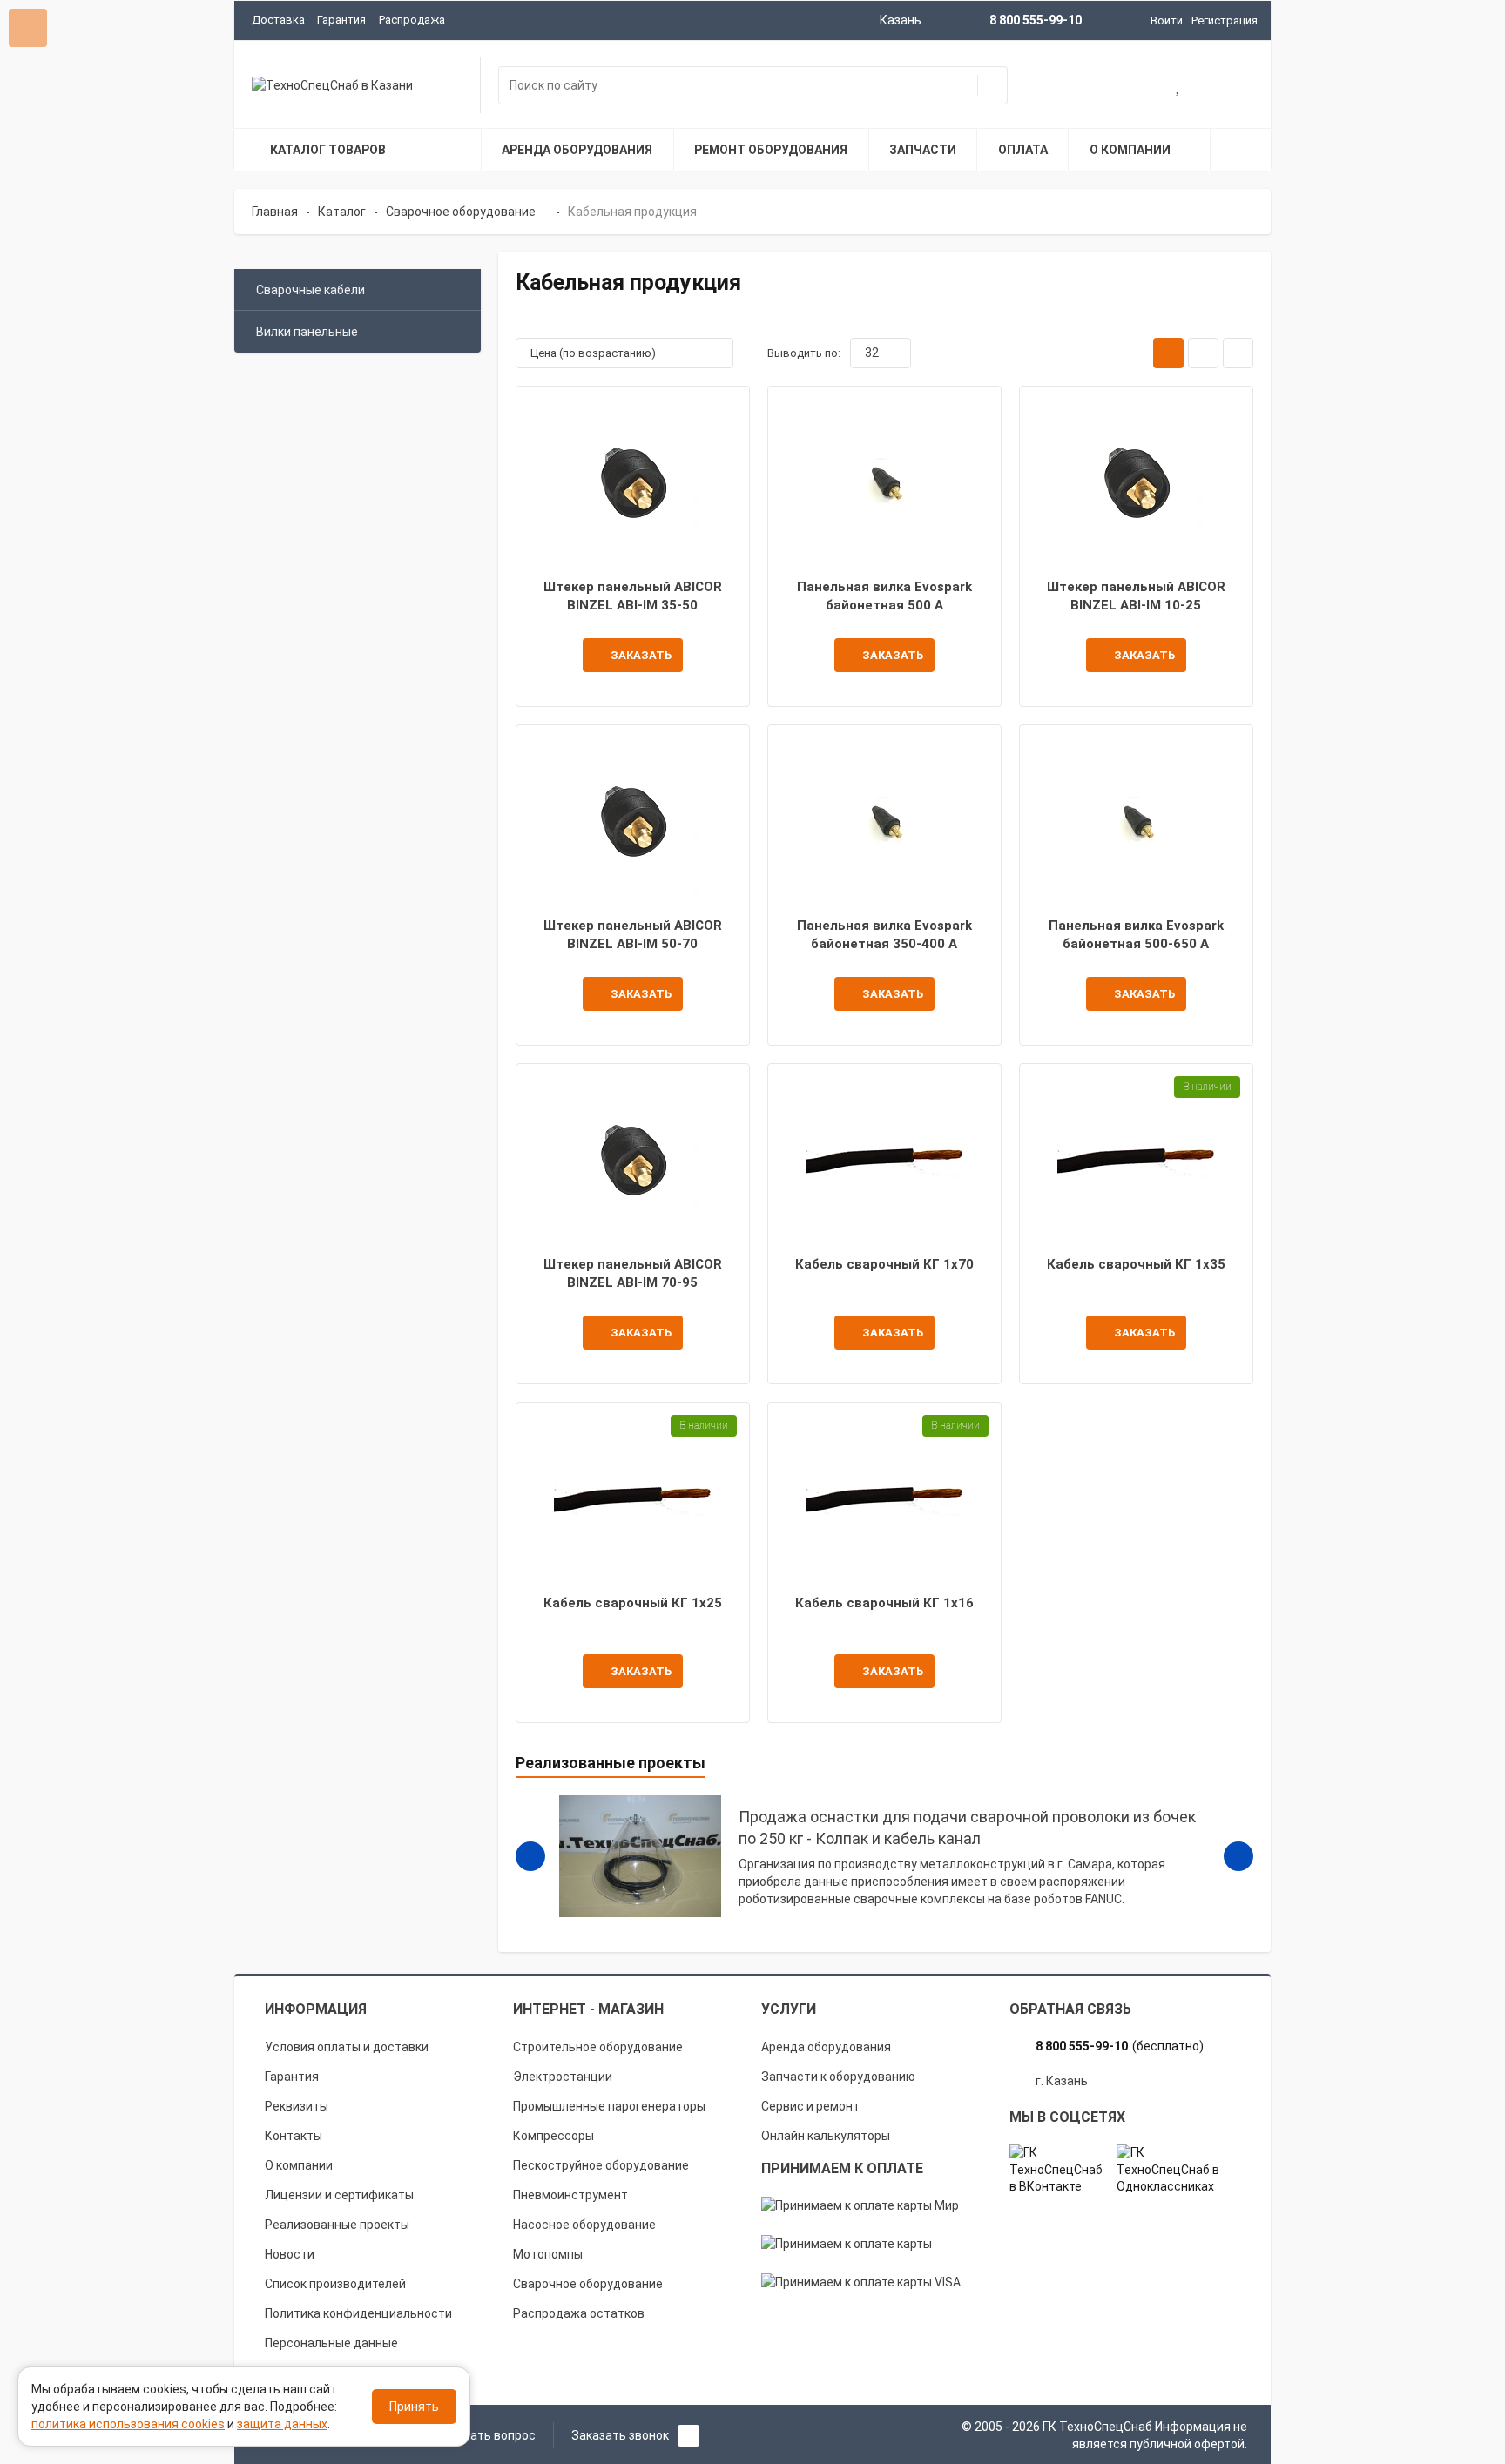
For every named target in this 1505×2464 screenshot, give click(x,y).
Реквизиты (297, 2106)
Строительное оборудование (598, 2047)
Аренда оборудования (826, 2047)
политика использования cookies (128, 2424)
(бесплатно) (1120, 2046)
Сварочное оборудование (588, 2284)
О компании (299, 2165)
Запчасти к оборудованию (838, 2077)
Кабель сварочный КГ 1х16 (884, 1603)
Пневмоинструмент (570, 2195)
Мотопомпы (548, 2254)
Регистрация (1225, 20)
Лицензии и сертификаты (339, 2195)
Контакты (294, 2136)
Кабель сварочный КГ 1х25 (633, 1603)
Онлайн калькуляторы (826, 2136)
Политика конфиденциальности (358, 2313)
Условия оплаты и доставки (347, 2047)
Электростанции (563, 2077)
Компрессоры (553, 2136)
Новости (290, 2254)
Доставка (278, 20)
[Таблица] (1238, 353)
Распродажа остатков (579, 2313)
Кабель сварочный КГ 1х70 (884, 1264)
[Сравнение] (1235, 87)
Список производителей (335, 2284)
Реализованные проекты (337, 2225)
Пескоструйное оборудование (601, 2165)
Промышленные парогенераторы (609, 2106)
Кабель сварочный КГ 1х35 (1136, 1264)
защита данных (282, 2424)
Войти (1167, 20)
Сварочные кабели (310, 290)
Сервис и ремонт (810, 2106)
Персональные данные (331, 2343)
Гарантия (341, 20)
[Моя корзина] (1124, 87)
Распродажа (412, 20)
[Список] (1203, 353)
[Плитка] (1168, 353)
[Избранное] (1179, 87)
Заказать (641, 655)
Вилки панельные (307, 332)
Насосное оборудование (584, 2225)
